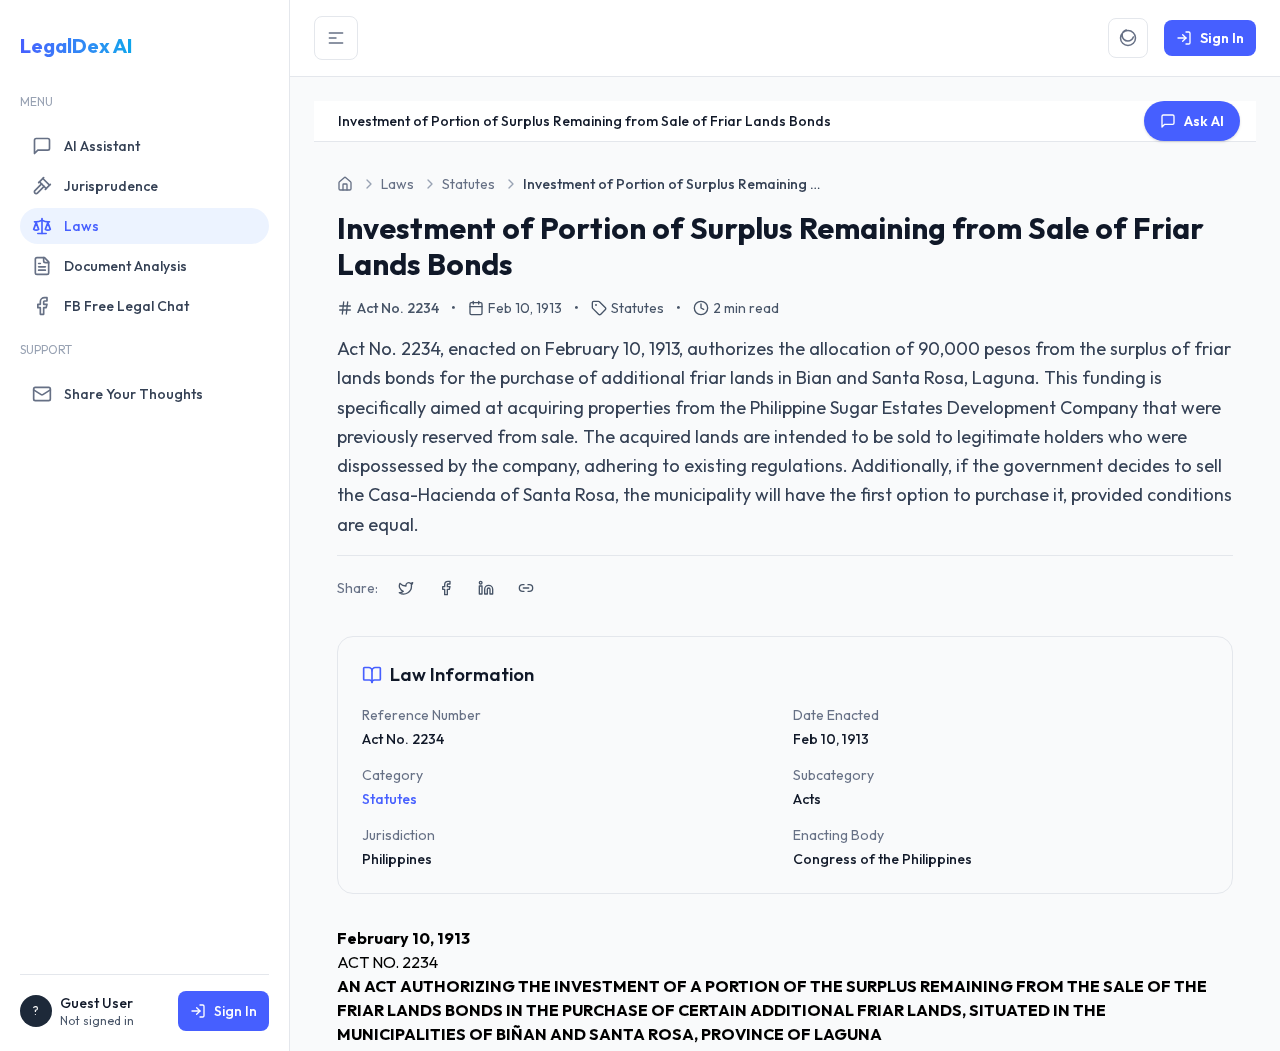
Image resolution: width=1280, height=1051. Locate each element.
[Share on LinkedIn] (486, 588)
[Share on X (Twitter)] (406, 588)
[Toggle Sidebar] (336, 38)
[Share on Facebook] (446, 588)
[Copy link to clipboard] (526, 588)
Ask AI (1204, 121)
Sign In (235, 1011)
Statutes (389, 799)
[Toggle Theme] (1128, 38)
